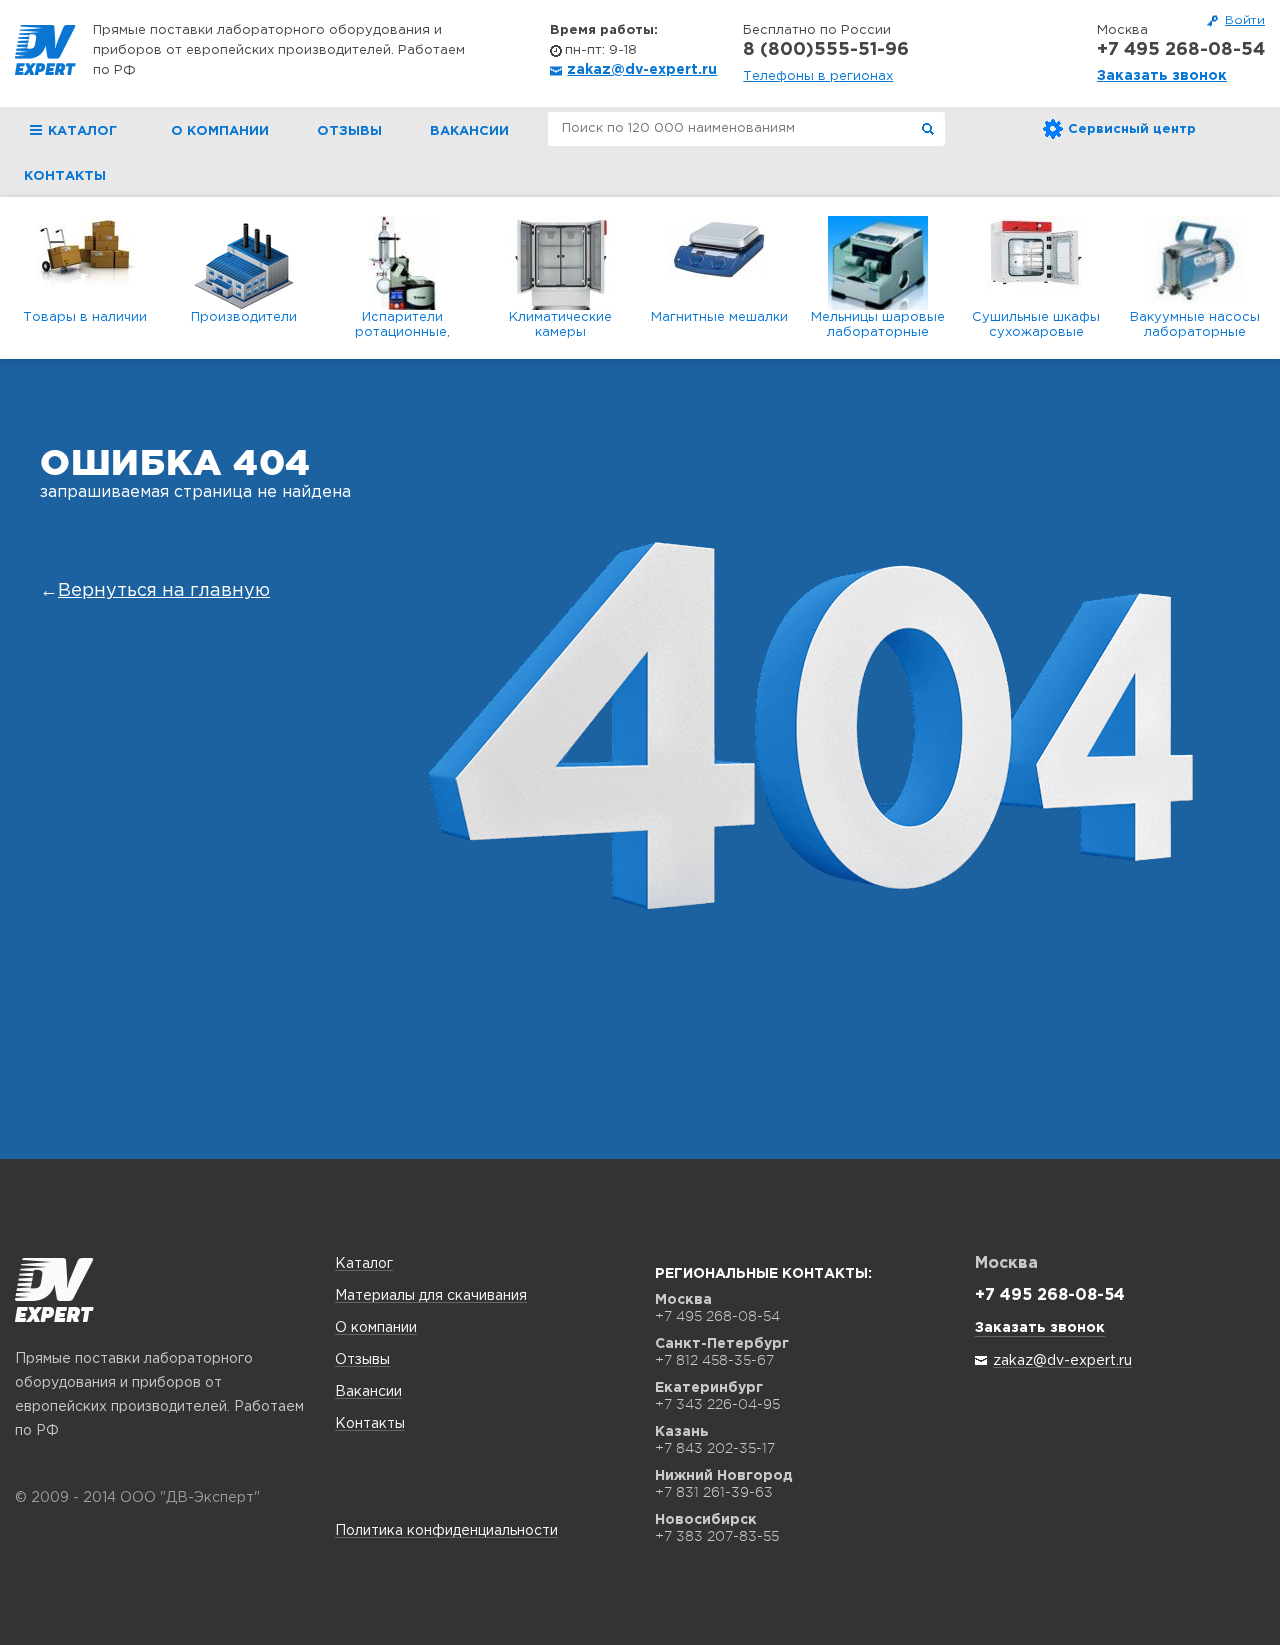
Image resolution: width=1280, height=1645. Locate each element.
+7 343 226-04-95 (717, 1404)
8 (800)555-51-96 (826, 50)
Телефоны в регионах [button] (818, 76)
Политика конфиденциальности (446, 1531)
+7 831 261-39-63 (714, 1492)
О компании (220, 131)
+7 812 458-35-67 (714, 1360)
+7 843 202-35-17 (715, 1448)
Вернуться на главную (164, 591)
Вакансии (469, 131)
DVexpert (54, 1290)
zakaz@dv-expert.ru (642, 70)
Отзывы (349, 131)
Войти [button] (1245, 20)
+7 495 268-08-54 (1181, 50)
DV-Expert (45, 50)
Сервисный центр (1132, 129)
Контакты (65, 176)
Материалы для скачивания (431, 1296)
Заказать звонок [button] (1162, 76)
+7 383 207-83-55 (717, 1536)
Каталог (364, 1264)
